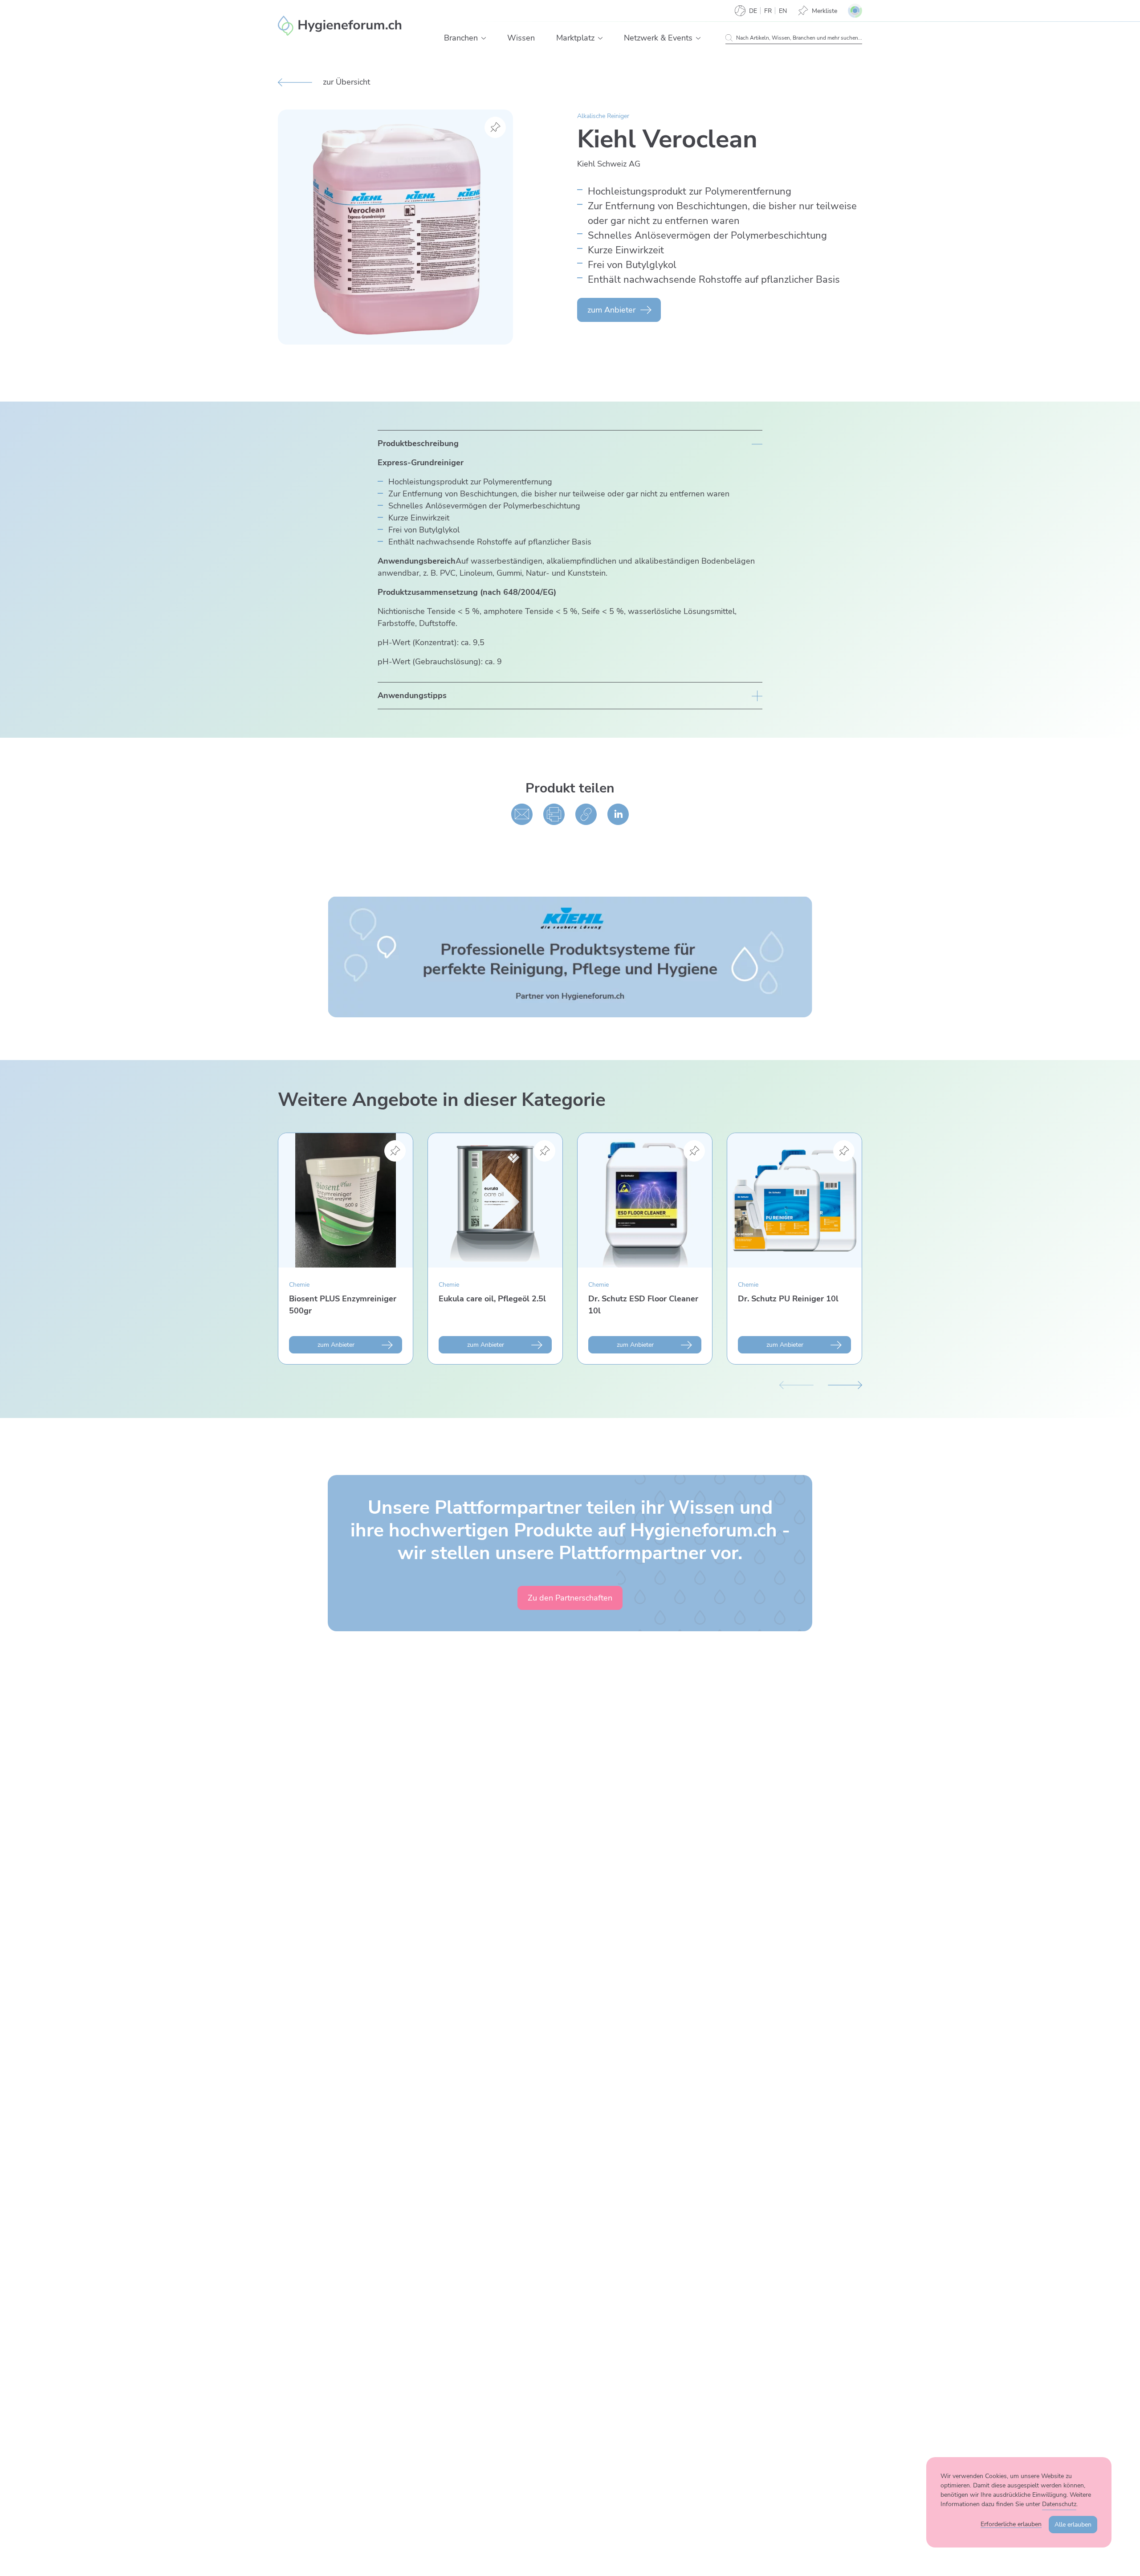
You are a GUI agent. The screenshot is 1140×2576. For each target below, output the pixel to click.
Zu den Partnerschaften (570, 1598)
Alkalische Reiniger (603, 116)
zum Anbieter (611, 310)
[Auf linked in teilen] (618, 814)
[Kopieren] (586, 814)
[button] (484, 38)
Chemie (299, 1285)
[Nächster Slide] (845, 1384)
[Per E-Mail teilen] (522, 814)
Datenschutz (1059, 2504)
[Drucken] (554, 814)
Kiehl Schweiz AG (609, 164)
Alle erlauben (1073, 2525)
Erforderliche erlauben (1011, 2524)
